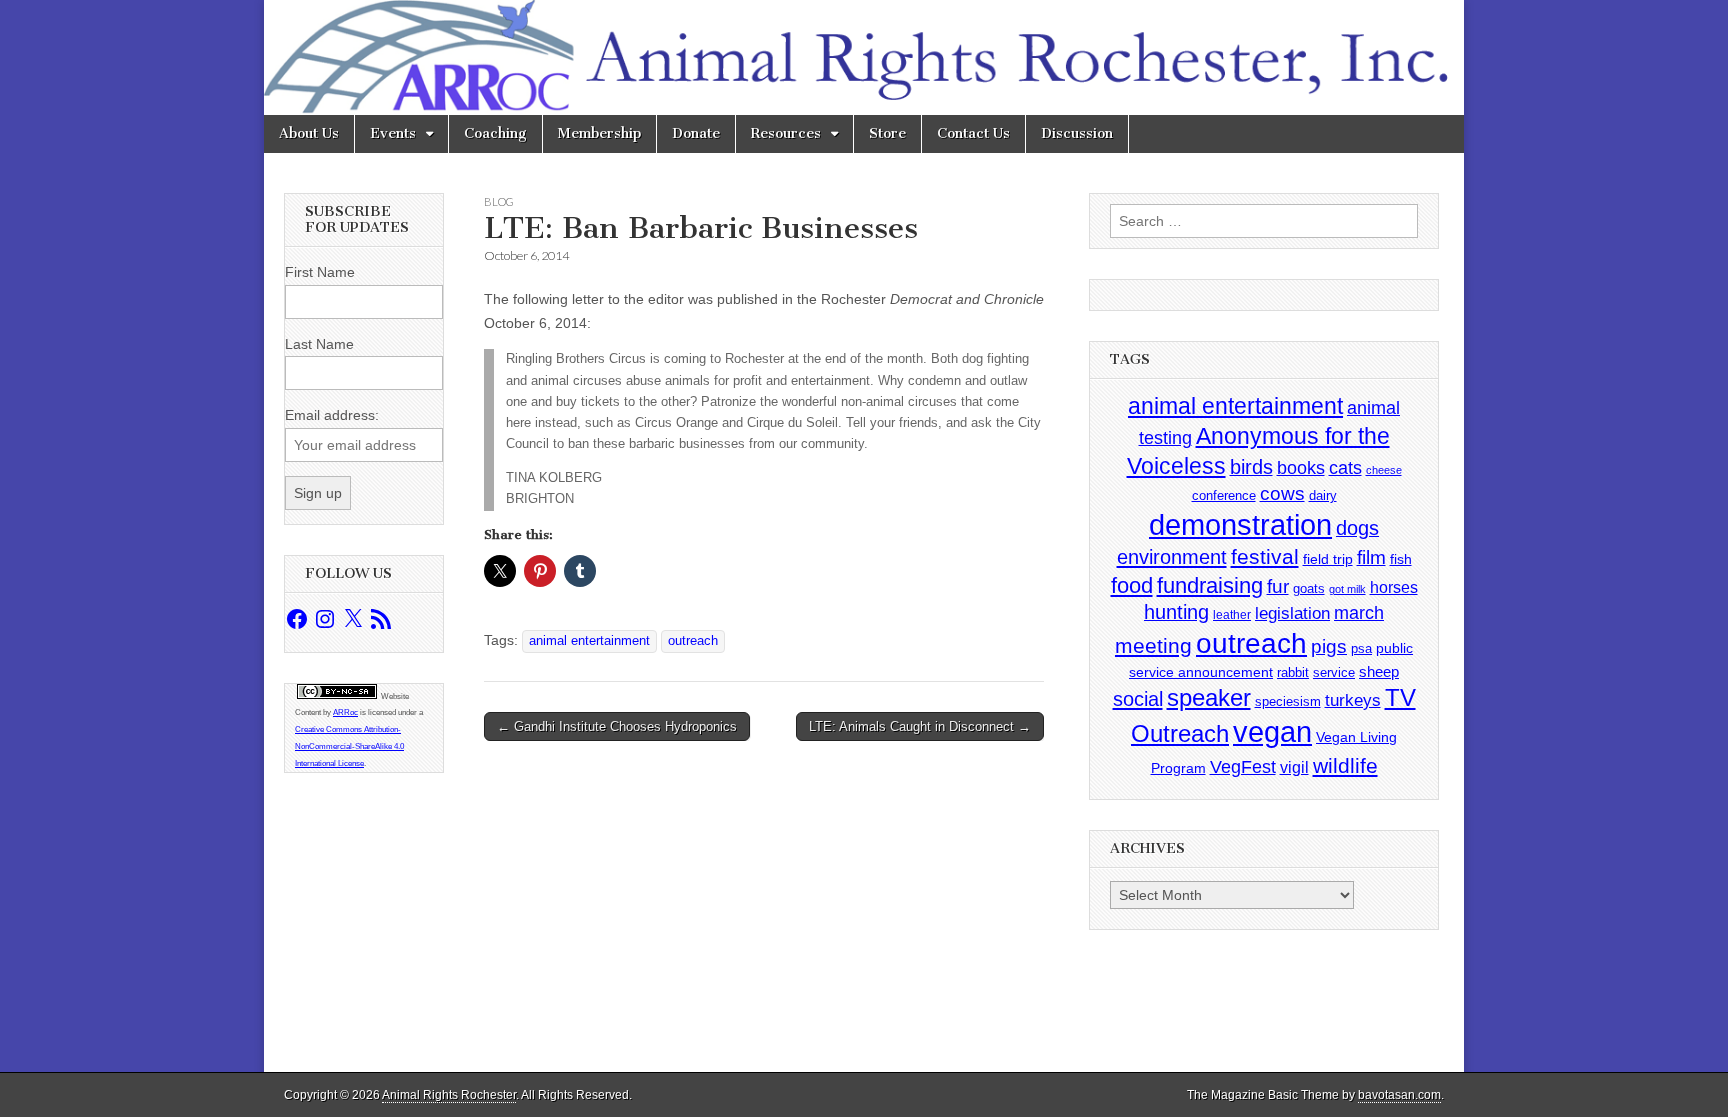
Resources (786, 133)
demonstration (1240, 525)
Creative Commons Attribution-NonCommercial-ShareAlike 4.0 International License (349, 746)
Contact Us (973, 133)
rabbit (1293, 672)
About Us (309, 133)
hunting (1176, 612)
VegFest (1243, 767)
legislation (1292, 613)
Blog (499, 201)
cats (1345, 468)
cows (1282, 493)
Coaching (495, 133)
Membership (599, 133)
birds (1251, 467)
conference (1224, 495)
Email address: (332, 415)
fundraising (1210, 585)
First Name (320, 272)
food (1132, 585)
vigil (1294, 767)
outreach (693, 641)
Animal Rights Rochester (449, 1095)
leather (1232, 615)
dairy (1323, 495)
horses (1394, 587)
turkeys (1353, 700)
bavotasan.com (1399, 1095)
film (1371, 557)
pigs (1329, 646)
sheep (1379, 671)
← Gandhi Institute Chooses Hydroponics (617, 726)
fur (1278, 586)
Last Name (319, 344)
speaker (1209, 697)
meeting (1153, 646)
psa (1361, 648)
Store (887, 133)
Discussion (1077, 133)
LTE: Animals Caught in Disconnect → (920, 726)
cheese (1384, 470)
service (1334, 672)
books (1301, 467)
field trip (1328, 559)
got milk (1347, 589)
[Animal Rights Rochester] (864, 57)
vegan (1272, 731)
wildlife (1345, 765)
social (1138, 699)
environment (1172, 556)
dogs (1357, 528)
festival (1265, 556)
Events (393, 133)
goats (1309, 588)
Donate (696, 133)
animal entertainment (589, 641)
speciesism (1288, 701)
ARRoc (345, 712)
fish (1401, 559)
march (1359, 613)
